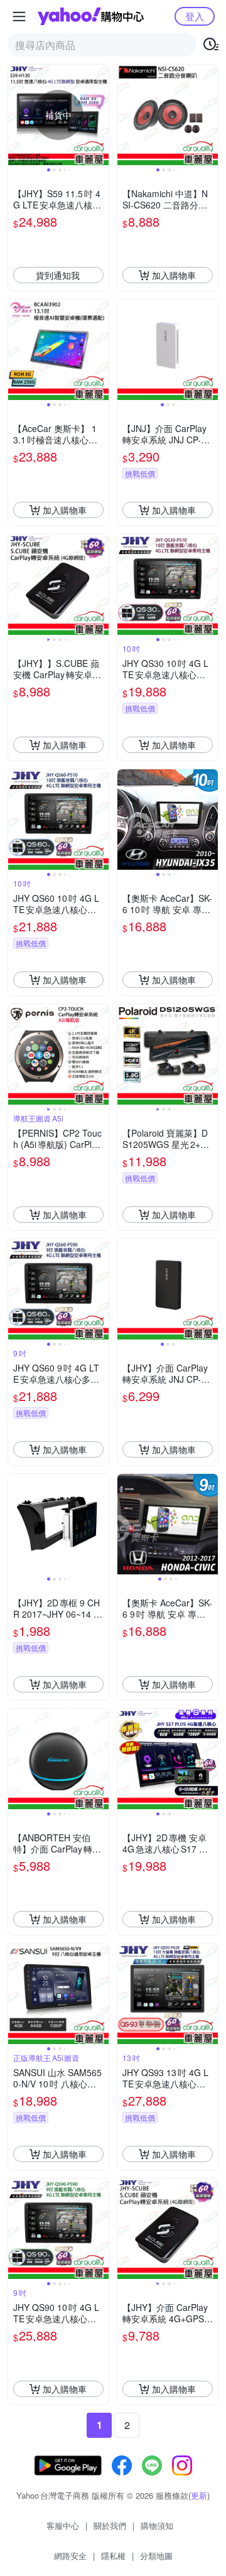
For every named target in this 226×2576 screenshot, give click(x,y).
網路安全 (70, 2556)
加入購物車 (174, 275)
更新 (199, 2495)
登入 (195, 16)
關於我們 (110, 2525)
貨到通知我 (58, 275)
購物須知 (157, 2525)
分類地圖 (156, 2556)
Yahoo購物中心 (91, 16)
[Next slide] (100, 115)
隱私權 (113, 2556)
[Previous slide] (16, 115)
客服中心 (63, 2525)
